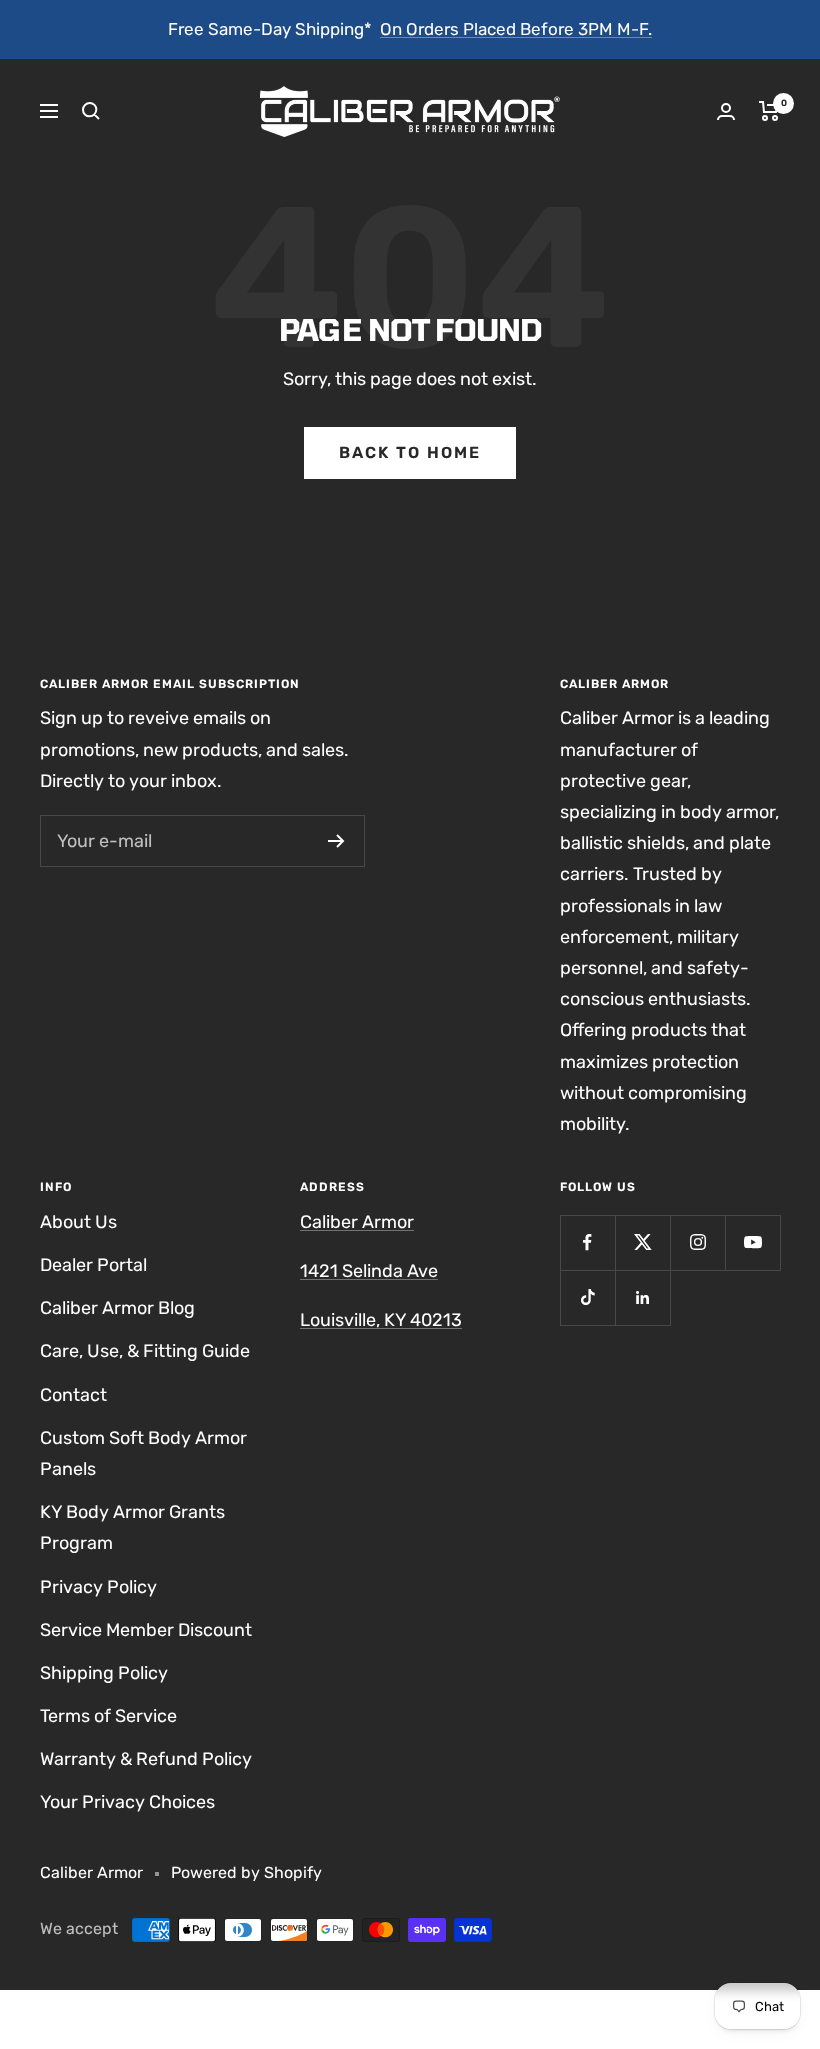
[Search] (91, 111)
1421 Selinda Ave (369, 1271)
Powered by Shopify (246, 1872)
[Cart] (769, 111)
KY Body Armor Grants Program (132, 1527)
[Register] (336, 841)
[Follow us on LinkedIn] (642, 1297)
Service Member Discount (146, 1630)
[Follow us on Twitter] (642, 1242)
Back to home (410, 452)
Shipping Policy (104, 1673)
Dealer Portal (93, 1265)
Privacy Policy (98, 1587)
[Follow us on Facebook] (587, 1242)
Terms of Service (108, 1716)
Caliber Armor (357, 1222)
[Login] (726, 111)
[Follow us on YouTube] (752, 1242)
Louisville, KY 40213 (381, 1320)
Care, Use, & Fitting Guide (145, 1351)
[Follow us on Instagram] (697, 1242)
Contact (73, 1395)
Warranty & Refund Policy (146, 1759)
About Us (78, 1222)
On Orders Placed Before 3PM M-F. (516, 29)
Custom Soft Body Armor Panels (143, 1453)
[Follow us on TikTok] (587, 1297)
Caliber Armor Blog (117, 1308)
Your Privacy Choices (127, 1802)
